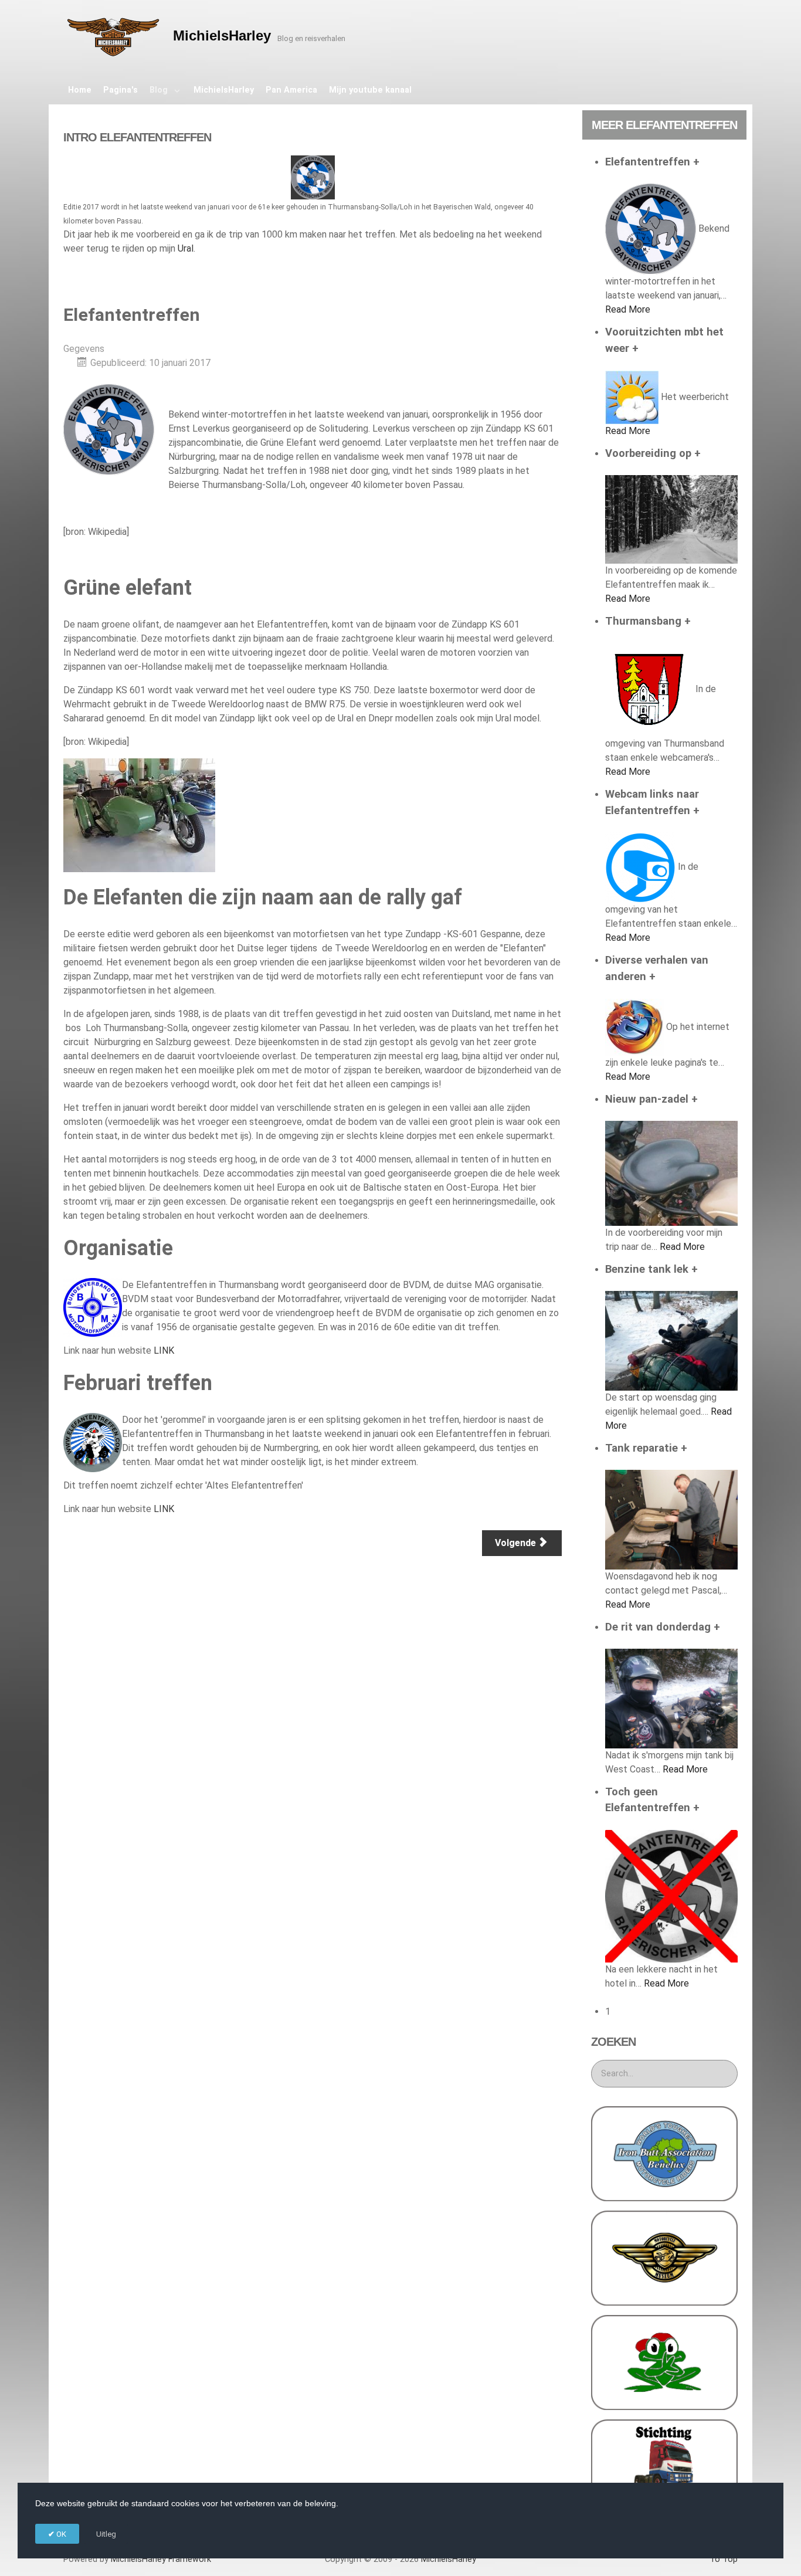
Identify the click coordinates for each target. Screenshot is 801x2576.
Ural (186, 248)
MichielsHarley (161, 2559)
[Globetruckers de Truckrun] (664, 2466)
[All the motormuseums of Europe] (664, 2257)
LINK (164, 1350)
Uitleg (106, 2534)
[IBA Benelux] (664, 2153)
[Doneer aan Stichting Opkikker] (664, 2362)
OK (60, 2534)
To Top (724, 2559)
